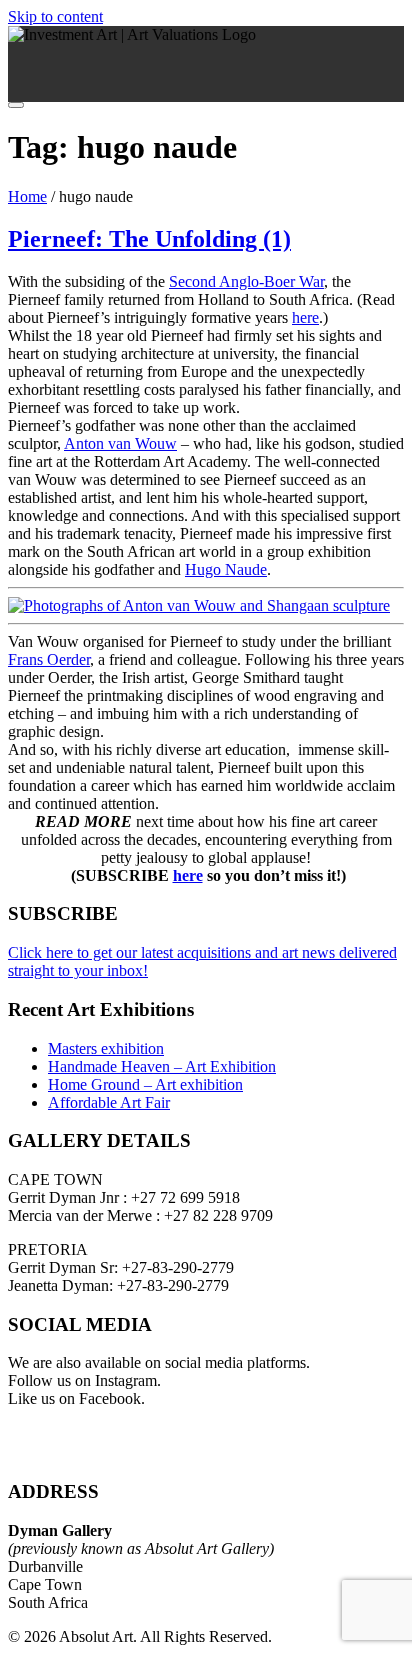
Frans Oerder (49, 659)
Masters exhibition (106, 1048)
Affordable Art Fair (109, 1102)
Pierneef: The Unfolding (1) (149, 239)
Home (27, 196)
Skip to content (55, 16)
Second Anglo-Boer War (246, 281)
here (305, 317)
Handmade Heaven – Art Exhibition (162, 1066)
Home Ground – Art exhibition (145, 1084)
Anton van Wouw (120, 443)
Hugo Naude (226, 569)
